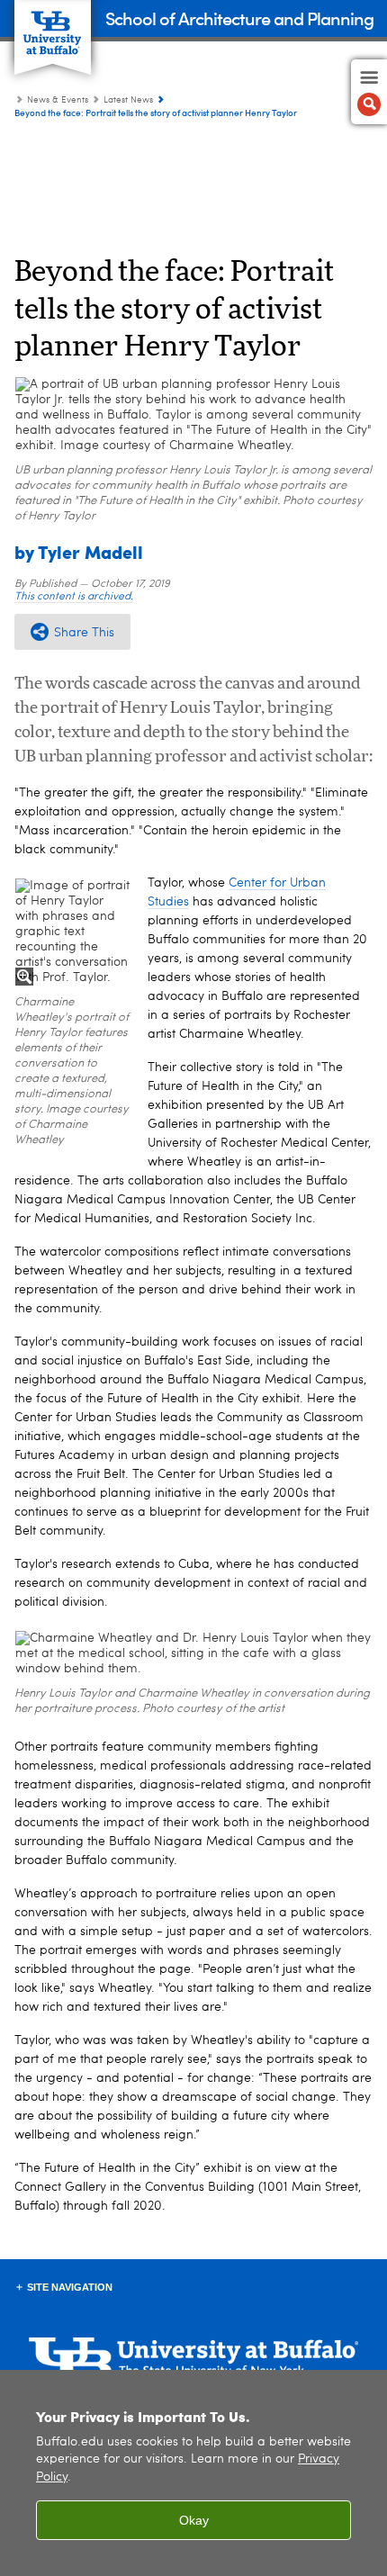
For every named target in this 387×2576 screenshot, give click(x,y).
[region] (193, 2473)
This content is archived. (74, 597)
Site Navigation (70, 2287)
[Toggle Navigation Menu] (369, 92)
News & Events (58, 100)
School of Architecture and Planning (239, 18)
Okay (194, 2520)
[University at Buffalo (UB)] (53, 27)
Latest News (128, 100)
